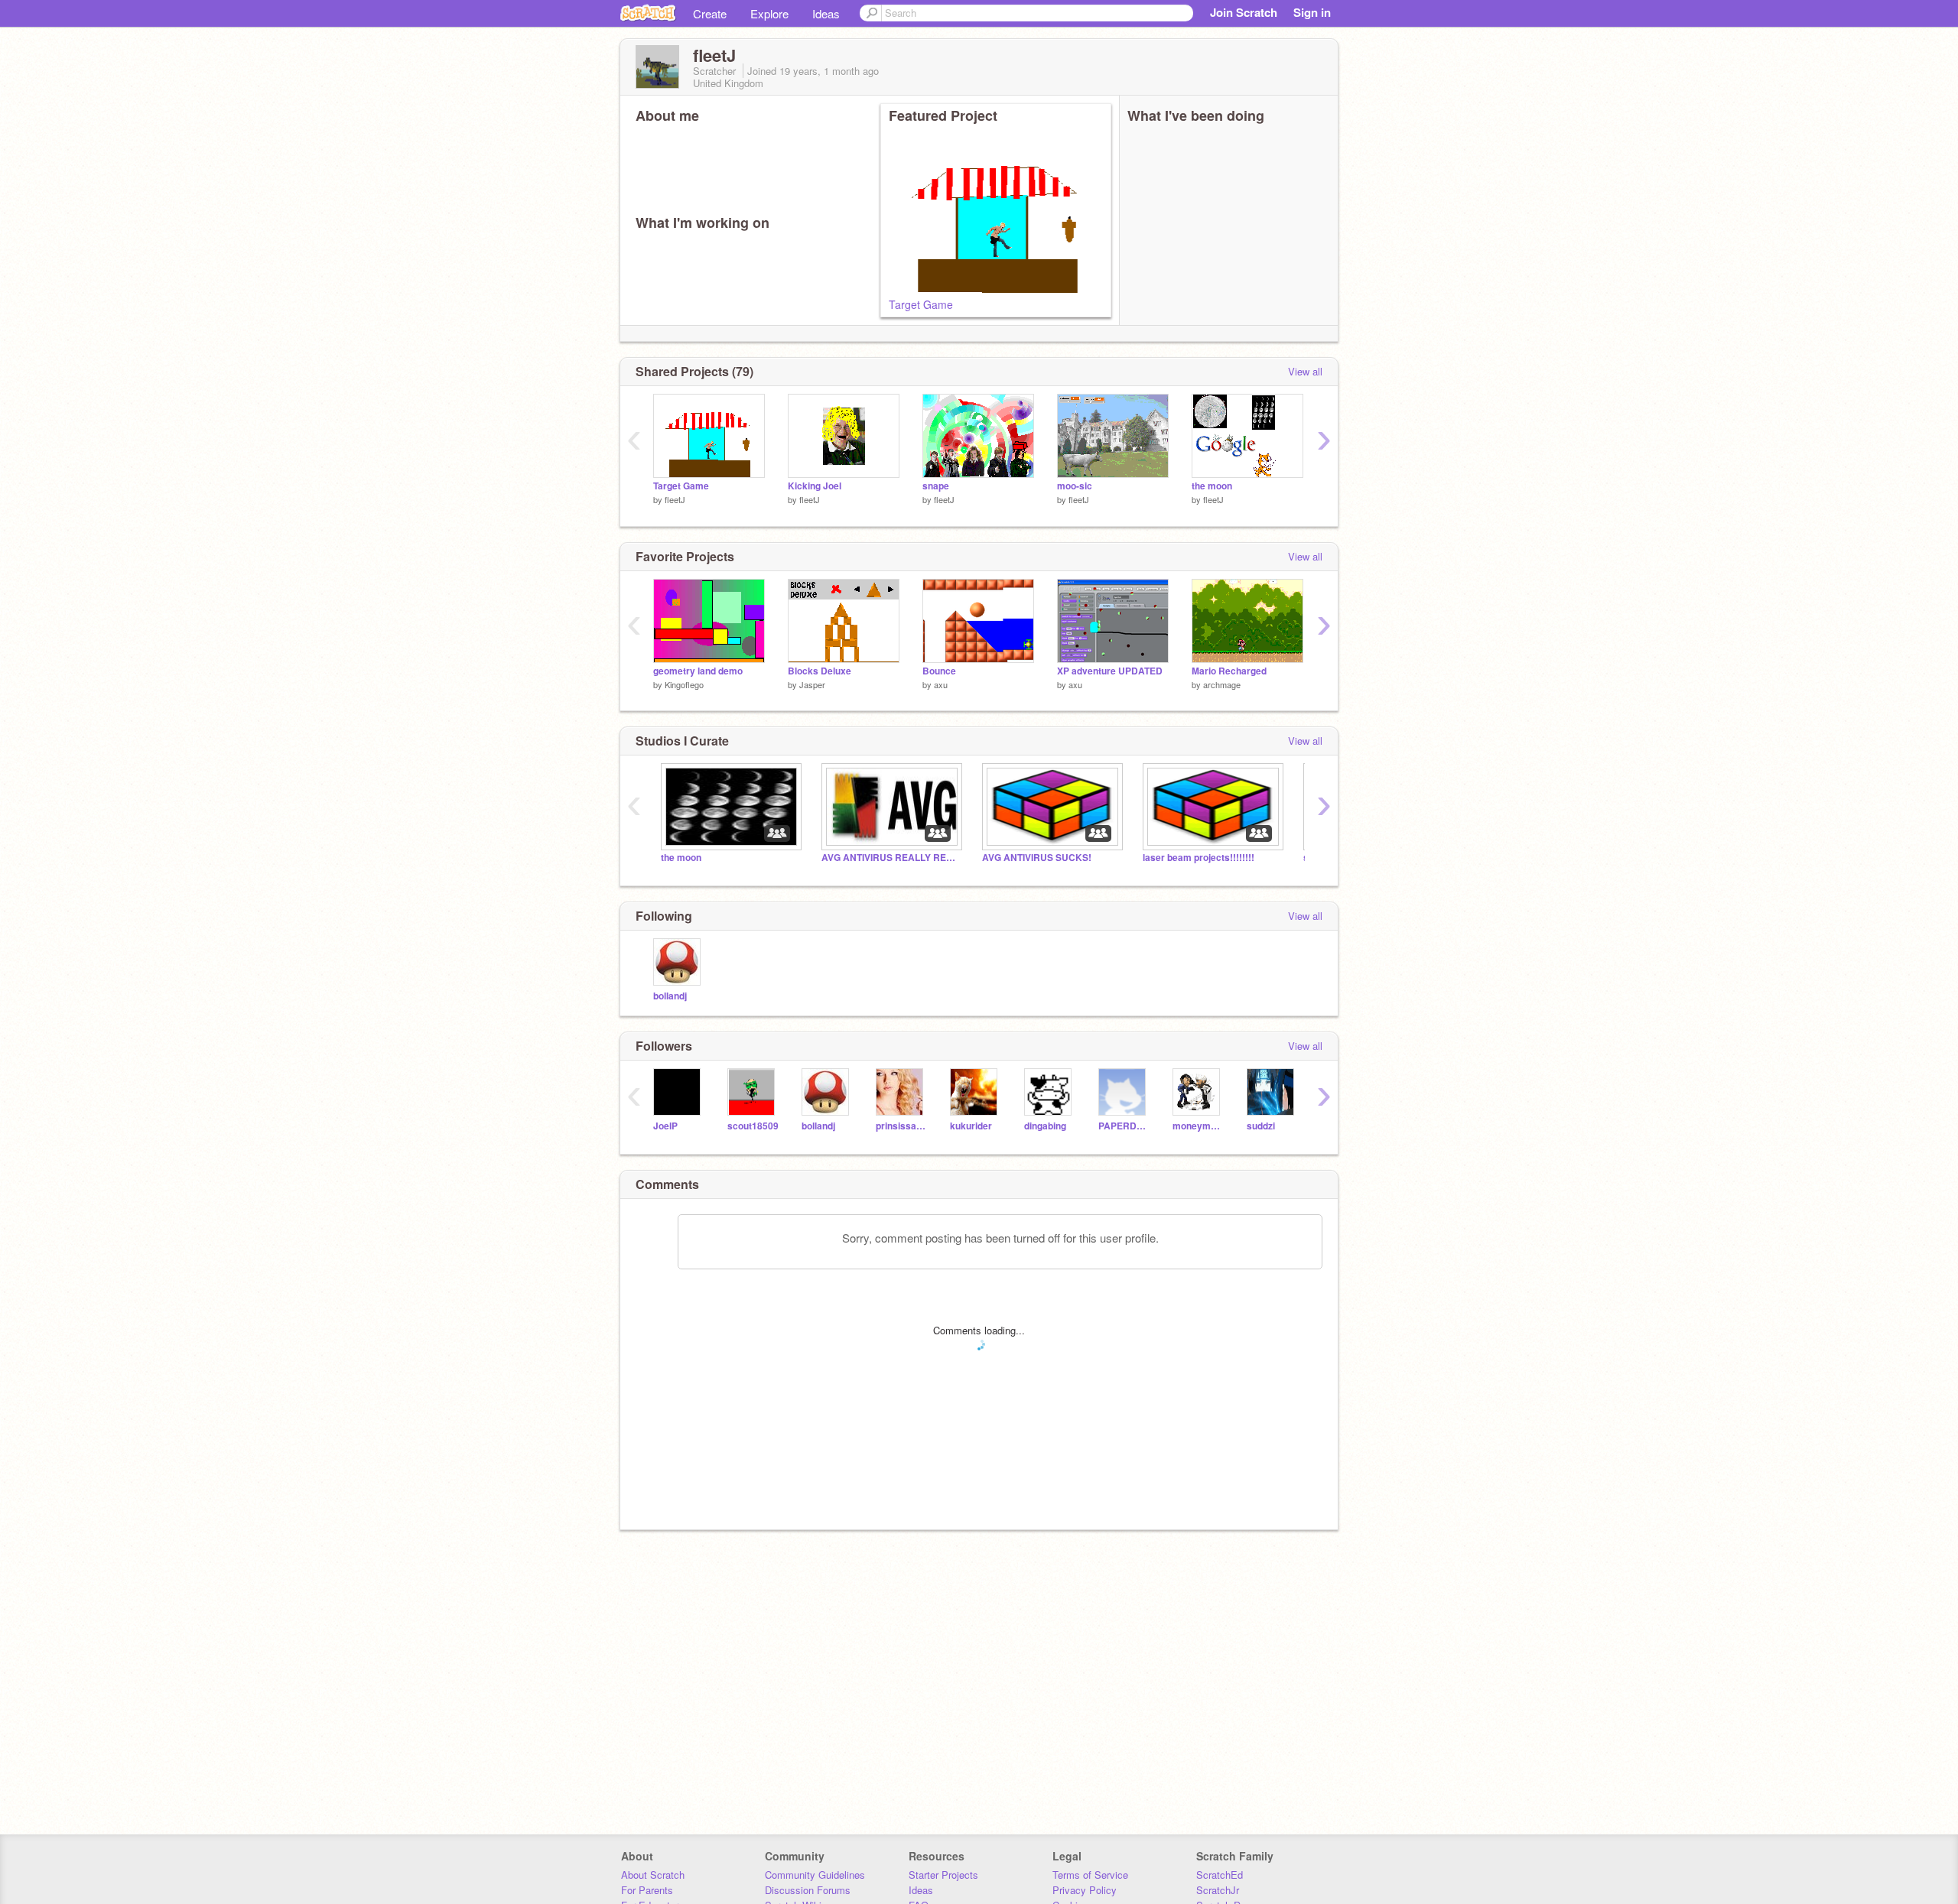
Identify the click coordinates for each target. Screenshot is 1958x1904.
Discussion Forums (808, 1890)
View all (1305, 371)
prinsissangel (901, 1126)
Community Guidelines (815, 1875)
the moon (1212, 486)
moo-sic (1075, 486)
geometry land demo (698, 671)
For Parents (647, 1890)
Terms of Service (1090, 1875)
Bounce (939, 671)
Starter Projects (943, 1875)
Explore (769, 13)
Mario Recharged (1229, 671)
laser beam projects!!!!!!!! (1199, 858)
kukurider (971, 1126)
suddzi (1261, 1126)
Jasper (812, 684)
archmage (1222, 684)
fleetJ (675, 499)
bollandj (670, 996)
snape (936, 486)
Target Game (921, 304)
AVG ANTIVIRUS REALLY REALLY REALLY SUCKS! (890, 858)
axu (941, 684)
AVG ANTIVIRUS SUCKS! (1037, 858)
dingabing (1045, 1126)
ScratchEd (1220, 1875)
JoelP (665, 1126)
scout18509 (753, 1126)
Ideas (826, 13)
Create (710, 13)
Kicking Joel (815, 486)
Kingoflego (684, 684)
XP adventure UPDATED (1110, 671)
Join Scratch (1244, 12)
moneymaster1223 (1198, 1126)
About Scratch (653, 1875)
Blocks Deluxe (820, 671)
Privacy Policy (1085, 1890)
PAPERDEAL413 (1124, 1126)
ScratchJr (1218, 1890)
